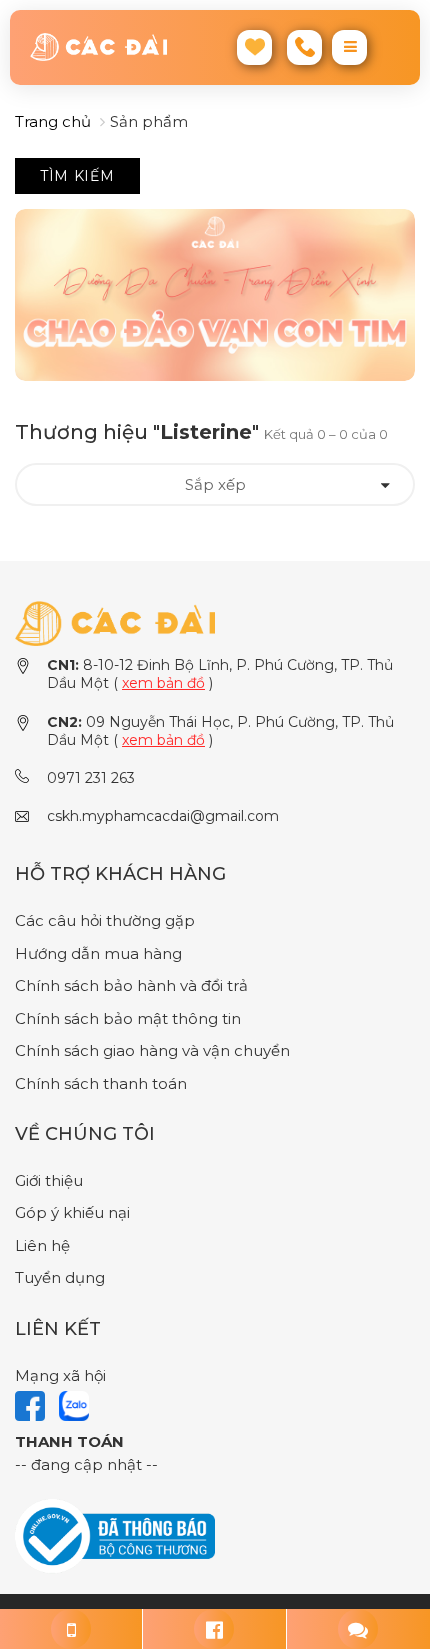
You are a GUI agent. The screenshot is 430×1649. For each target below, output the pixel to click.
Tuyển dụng (60, 1277)
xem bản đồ (163, 683)
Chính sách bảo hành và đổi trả (131, 985)
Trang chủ (53, 121)
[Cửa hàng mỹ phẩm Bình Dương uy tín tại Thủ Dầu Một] (98, 47)
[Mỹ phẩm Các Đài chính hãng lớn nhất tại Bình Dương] (115, 622)
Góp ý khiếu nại (72, 1212)
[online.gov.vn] (115, 1535)
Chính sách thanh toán (101, 1083)
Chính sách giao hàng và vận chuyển (152, 1050)
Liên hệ (42, 1245)
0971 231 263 (91, 778)
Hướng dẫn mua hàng (98, 953)
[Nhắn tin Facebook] (214, 1629)
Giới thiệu (49, 1180)
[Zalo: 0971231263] (358, 1629)
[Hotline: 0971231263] (71, 1629)
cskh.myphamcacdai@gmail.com (163, 816)
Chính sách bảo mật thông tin (128, 1018)
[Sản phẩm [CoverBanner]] (215, 295)
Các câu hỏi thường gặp (105, 920)
